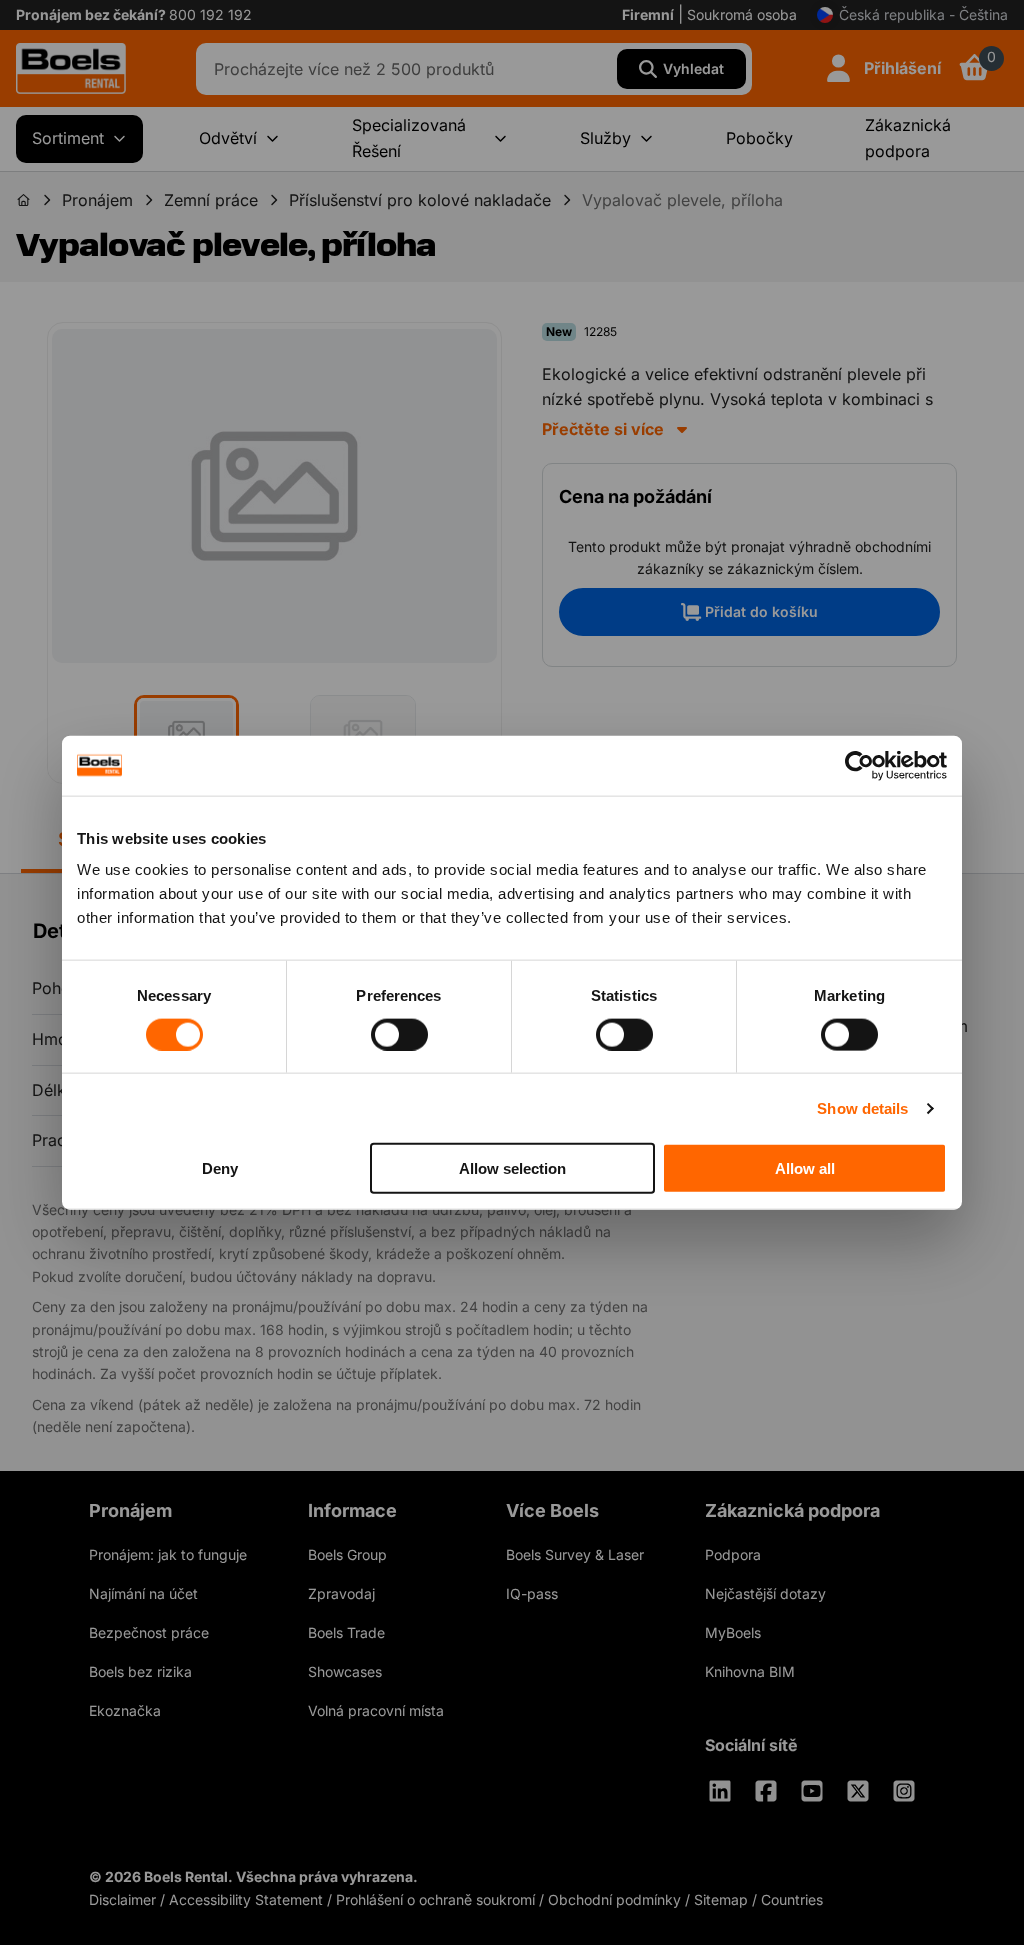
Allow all (805, 1168)
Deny (220, 1168)
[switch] (399, 1034)
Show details (862, 1107)
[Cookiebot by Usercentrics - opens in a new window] (859, 765)
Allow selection (512, 1168)
